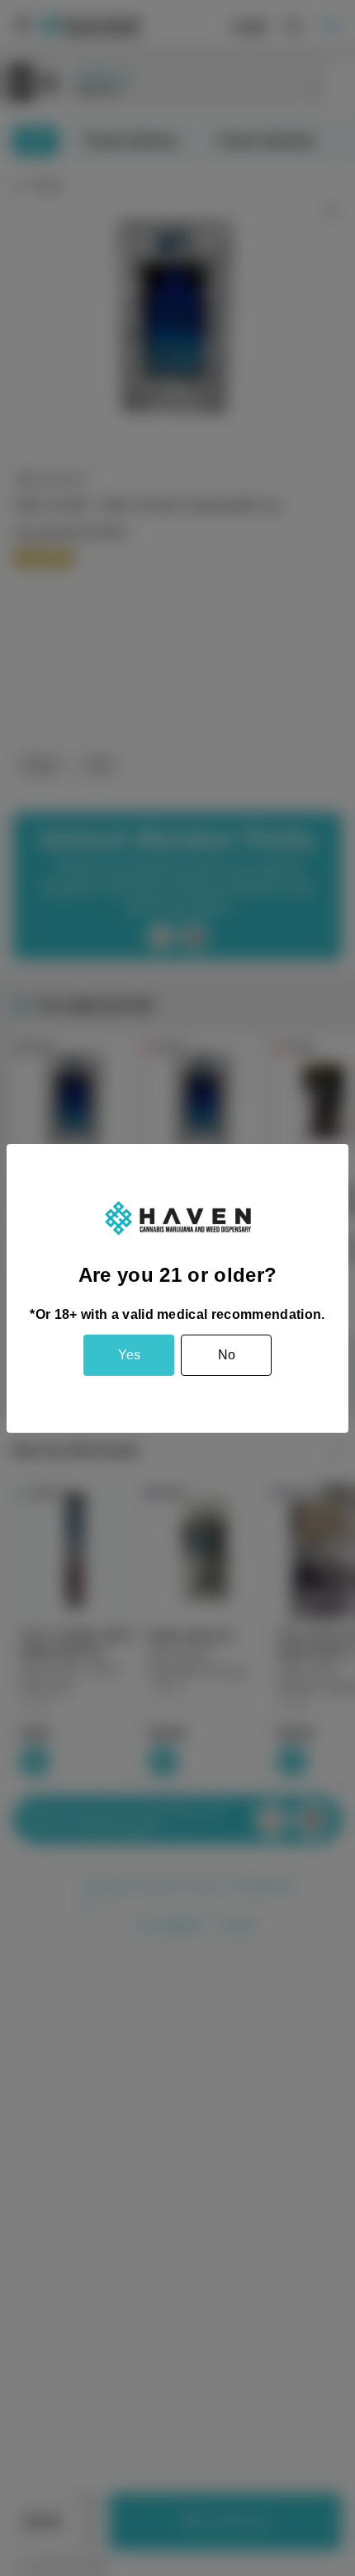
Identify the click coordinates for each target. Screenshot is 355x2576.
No (227, 1355)
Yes (129, 1355)
